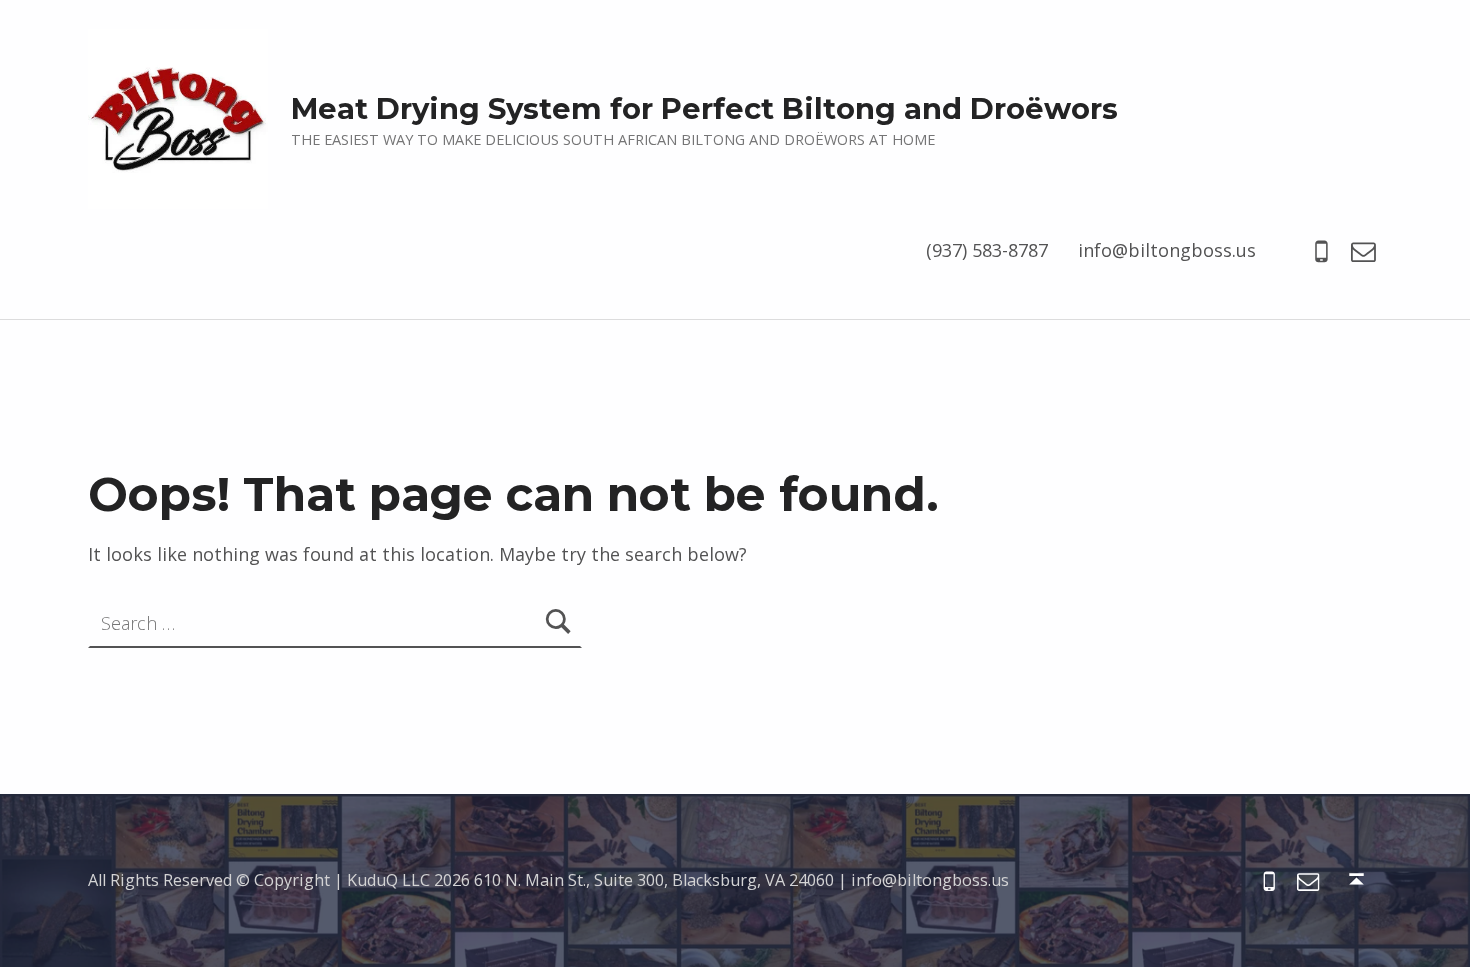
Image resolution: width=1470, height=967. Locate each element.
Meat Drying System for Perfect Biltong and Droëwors (704, 108)
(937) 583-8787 (987, 250)
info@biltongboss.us (1167, 250)
